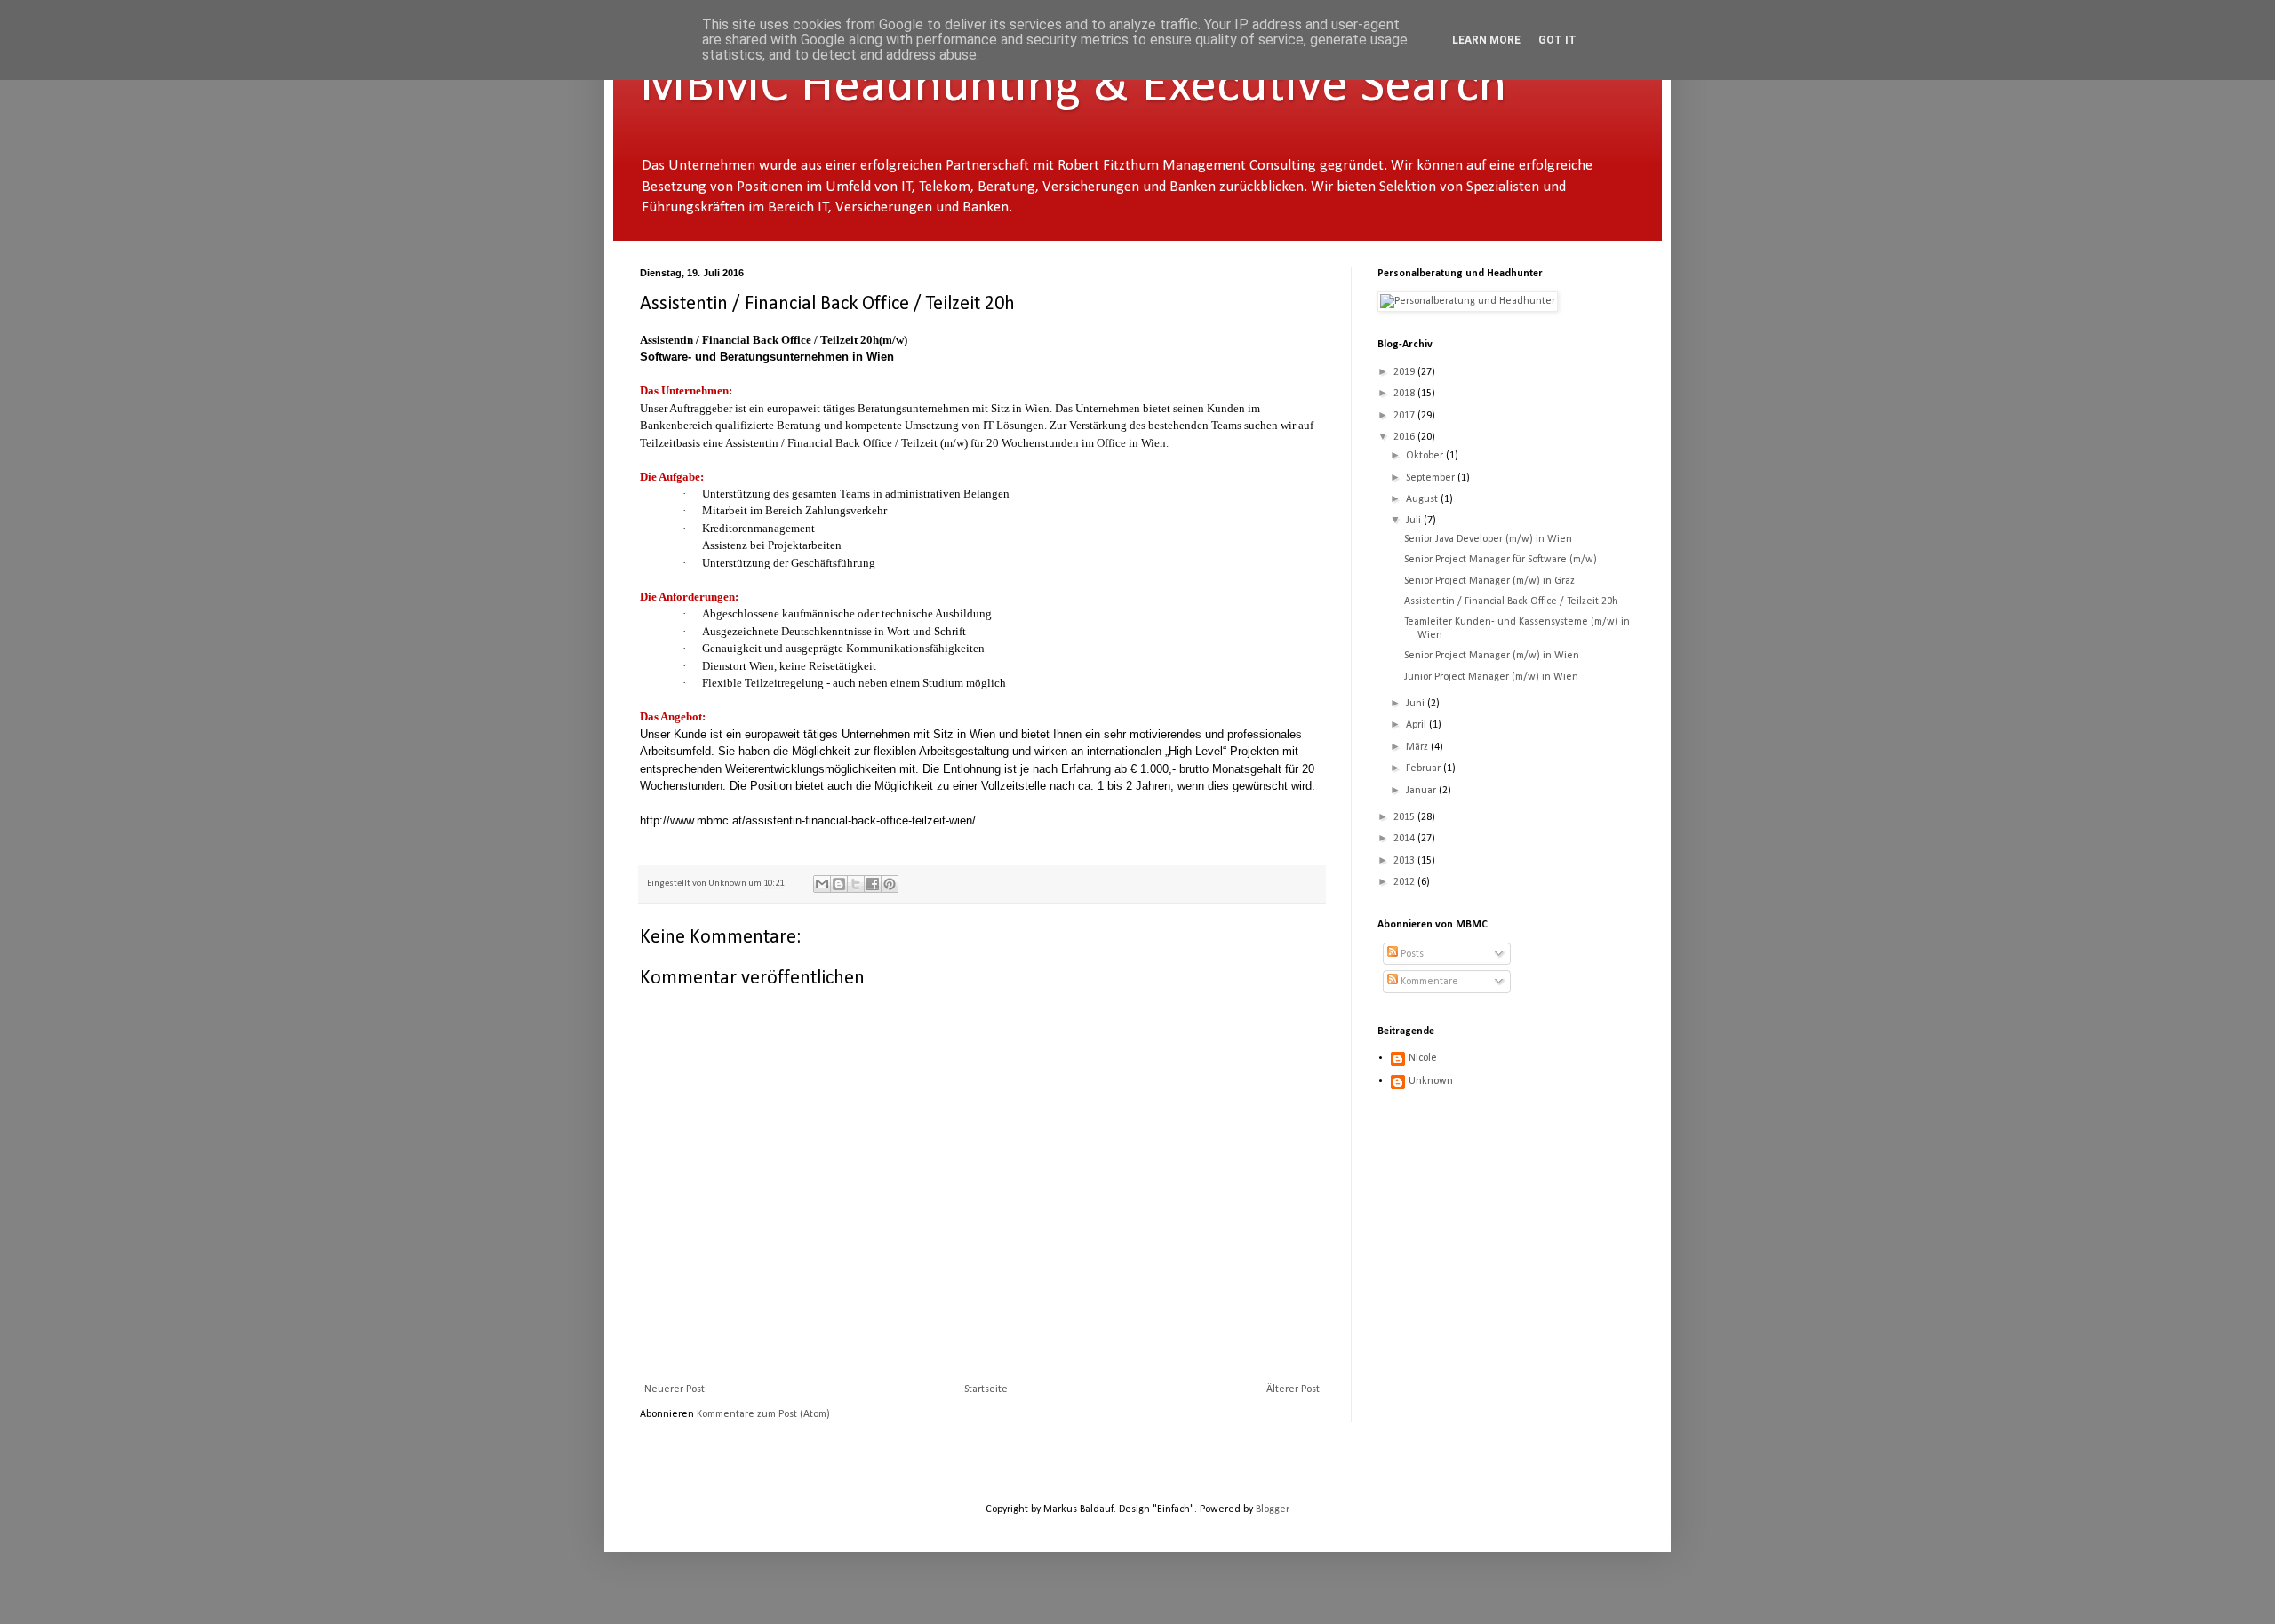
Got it (1557, 40)
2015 (1405, 817)
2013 (1405, 861)
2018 (1405, 394)
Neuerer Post (675, 1389)
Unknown (1431, 1081)
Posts (1411, 954)
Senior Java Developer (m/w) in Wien (1488, 539)
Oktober (1426, 456)
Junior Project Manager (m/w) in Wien (1491, 677)
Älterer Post (1293, 1389)
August (1423, 499)
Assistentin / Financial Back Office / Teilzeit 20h (1511, 601)
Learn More (1486, 40)
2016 (1405, 437)
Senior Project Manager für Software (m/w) (1501, 560)
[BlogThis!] (839, 884)
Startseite (986, 1389)
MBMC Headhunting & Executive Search (1073, 87)
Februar (1425, 768)
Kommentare (1428, 982)
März (1418, 747)
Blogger (1272, 1509)
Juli (1415, 521)
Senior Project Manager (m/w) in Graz (1489, 581)
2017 (1405, 416)
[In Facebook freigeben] (873, 884)
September (1432, 478)
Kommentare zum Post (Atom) (763, 1414)
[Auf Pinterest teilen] (890, 884)
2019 (1405, 372)
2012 (1405, 882)
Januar (1422, 791)
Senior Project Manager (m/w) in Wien (1492, 656)
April (1417, 725)
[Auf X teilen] (856, 884)
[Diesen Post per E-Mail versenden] (822, 884)
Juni (1417, 704)
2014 (1405, 839)
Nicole (1423, 1058)
